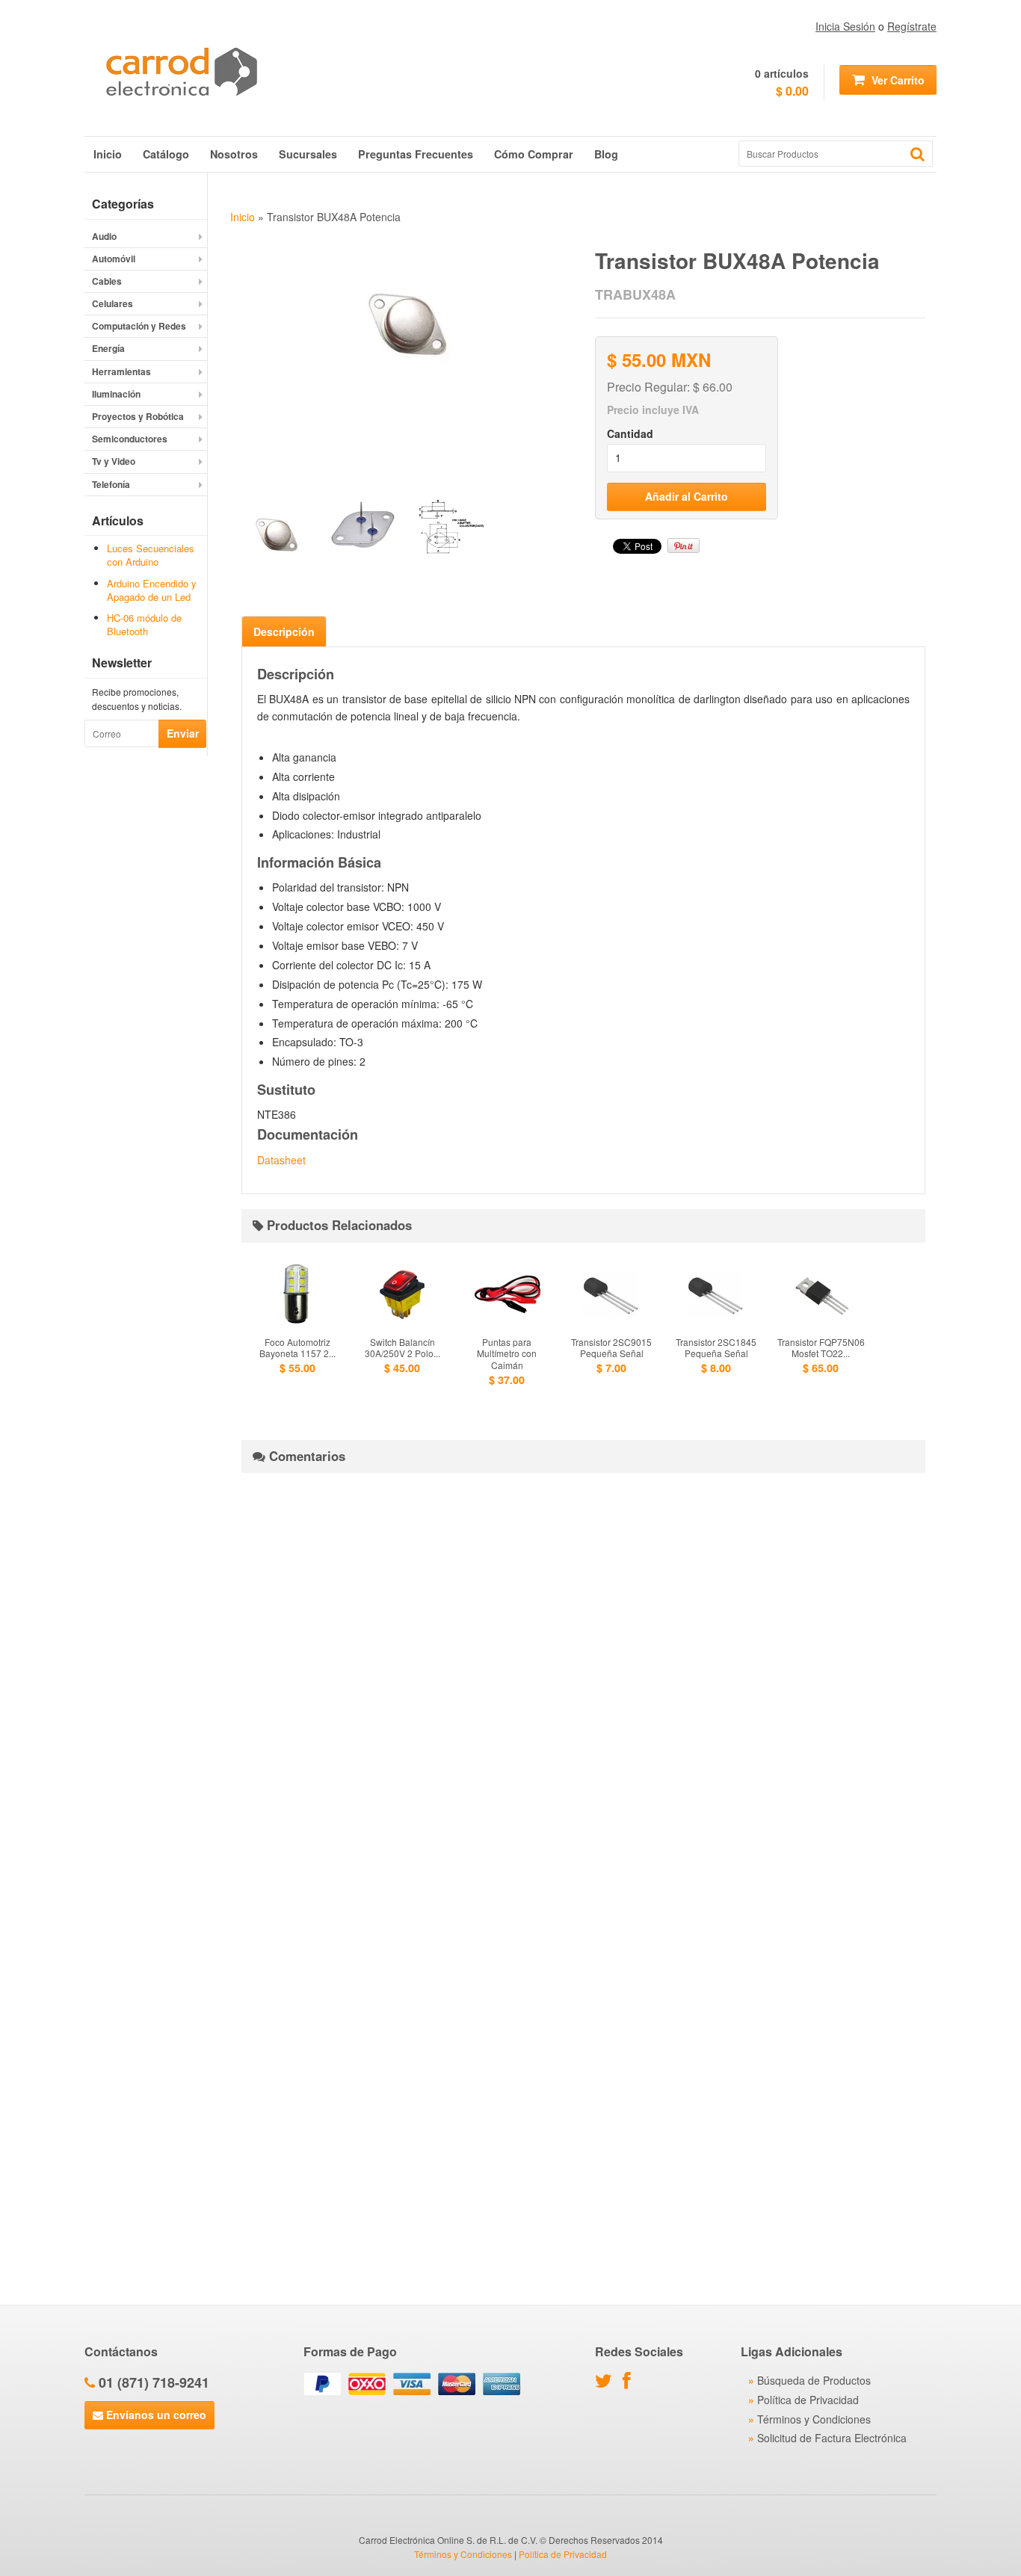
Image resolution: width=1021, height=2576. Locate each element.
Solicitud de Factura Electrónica (832, 2438)
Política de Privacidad (808, 2400)
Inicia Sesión (845, 26)
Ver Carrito (897, 80)
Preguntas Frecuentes (416, 154)
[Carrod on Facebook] (630, 2383)
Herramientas (121, 371)
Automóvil (114, 259)
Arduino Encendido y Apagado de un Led (152, 590)
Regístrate (912, 26)
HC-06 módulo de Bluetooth (144, 624)
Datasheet (281, 1160)
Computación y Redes (139, 326)
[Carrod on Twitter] (607, 2383)
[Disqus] (583, 1671)
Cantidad (630, 433)
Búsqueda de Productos (814, 2380)
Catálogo (166, 154)
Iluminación (116, 394)
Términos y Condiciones (814, 2419)
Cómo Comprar (534, 154)
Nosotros (234, 154)
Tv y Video (114, 461)
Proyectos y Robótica (138, 416)
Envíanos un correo (155, 2415)
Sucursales (308, 154)
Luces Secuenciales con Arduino (151, 555)
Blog (606, 154)
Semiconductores (130, 439)
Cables (107, 281)
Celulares (112, 303)
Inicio (108, 154)
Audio (104, 236)
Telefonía (111, 484)
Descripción (284, 631)
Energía (108, 348)
